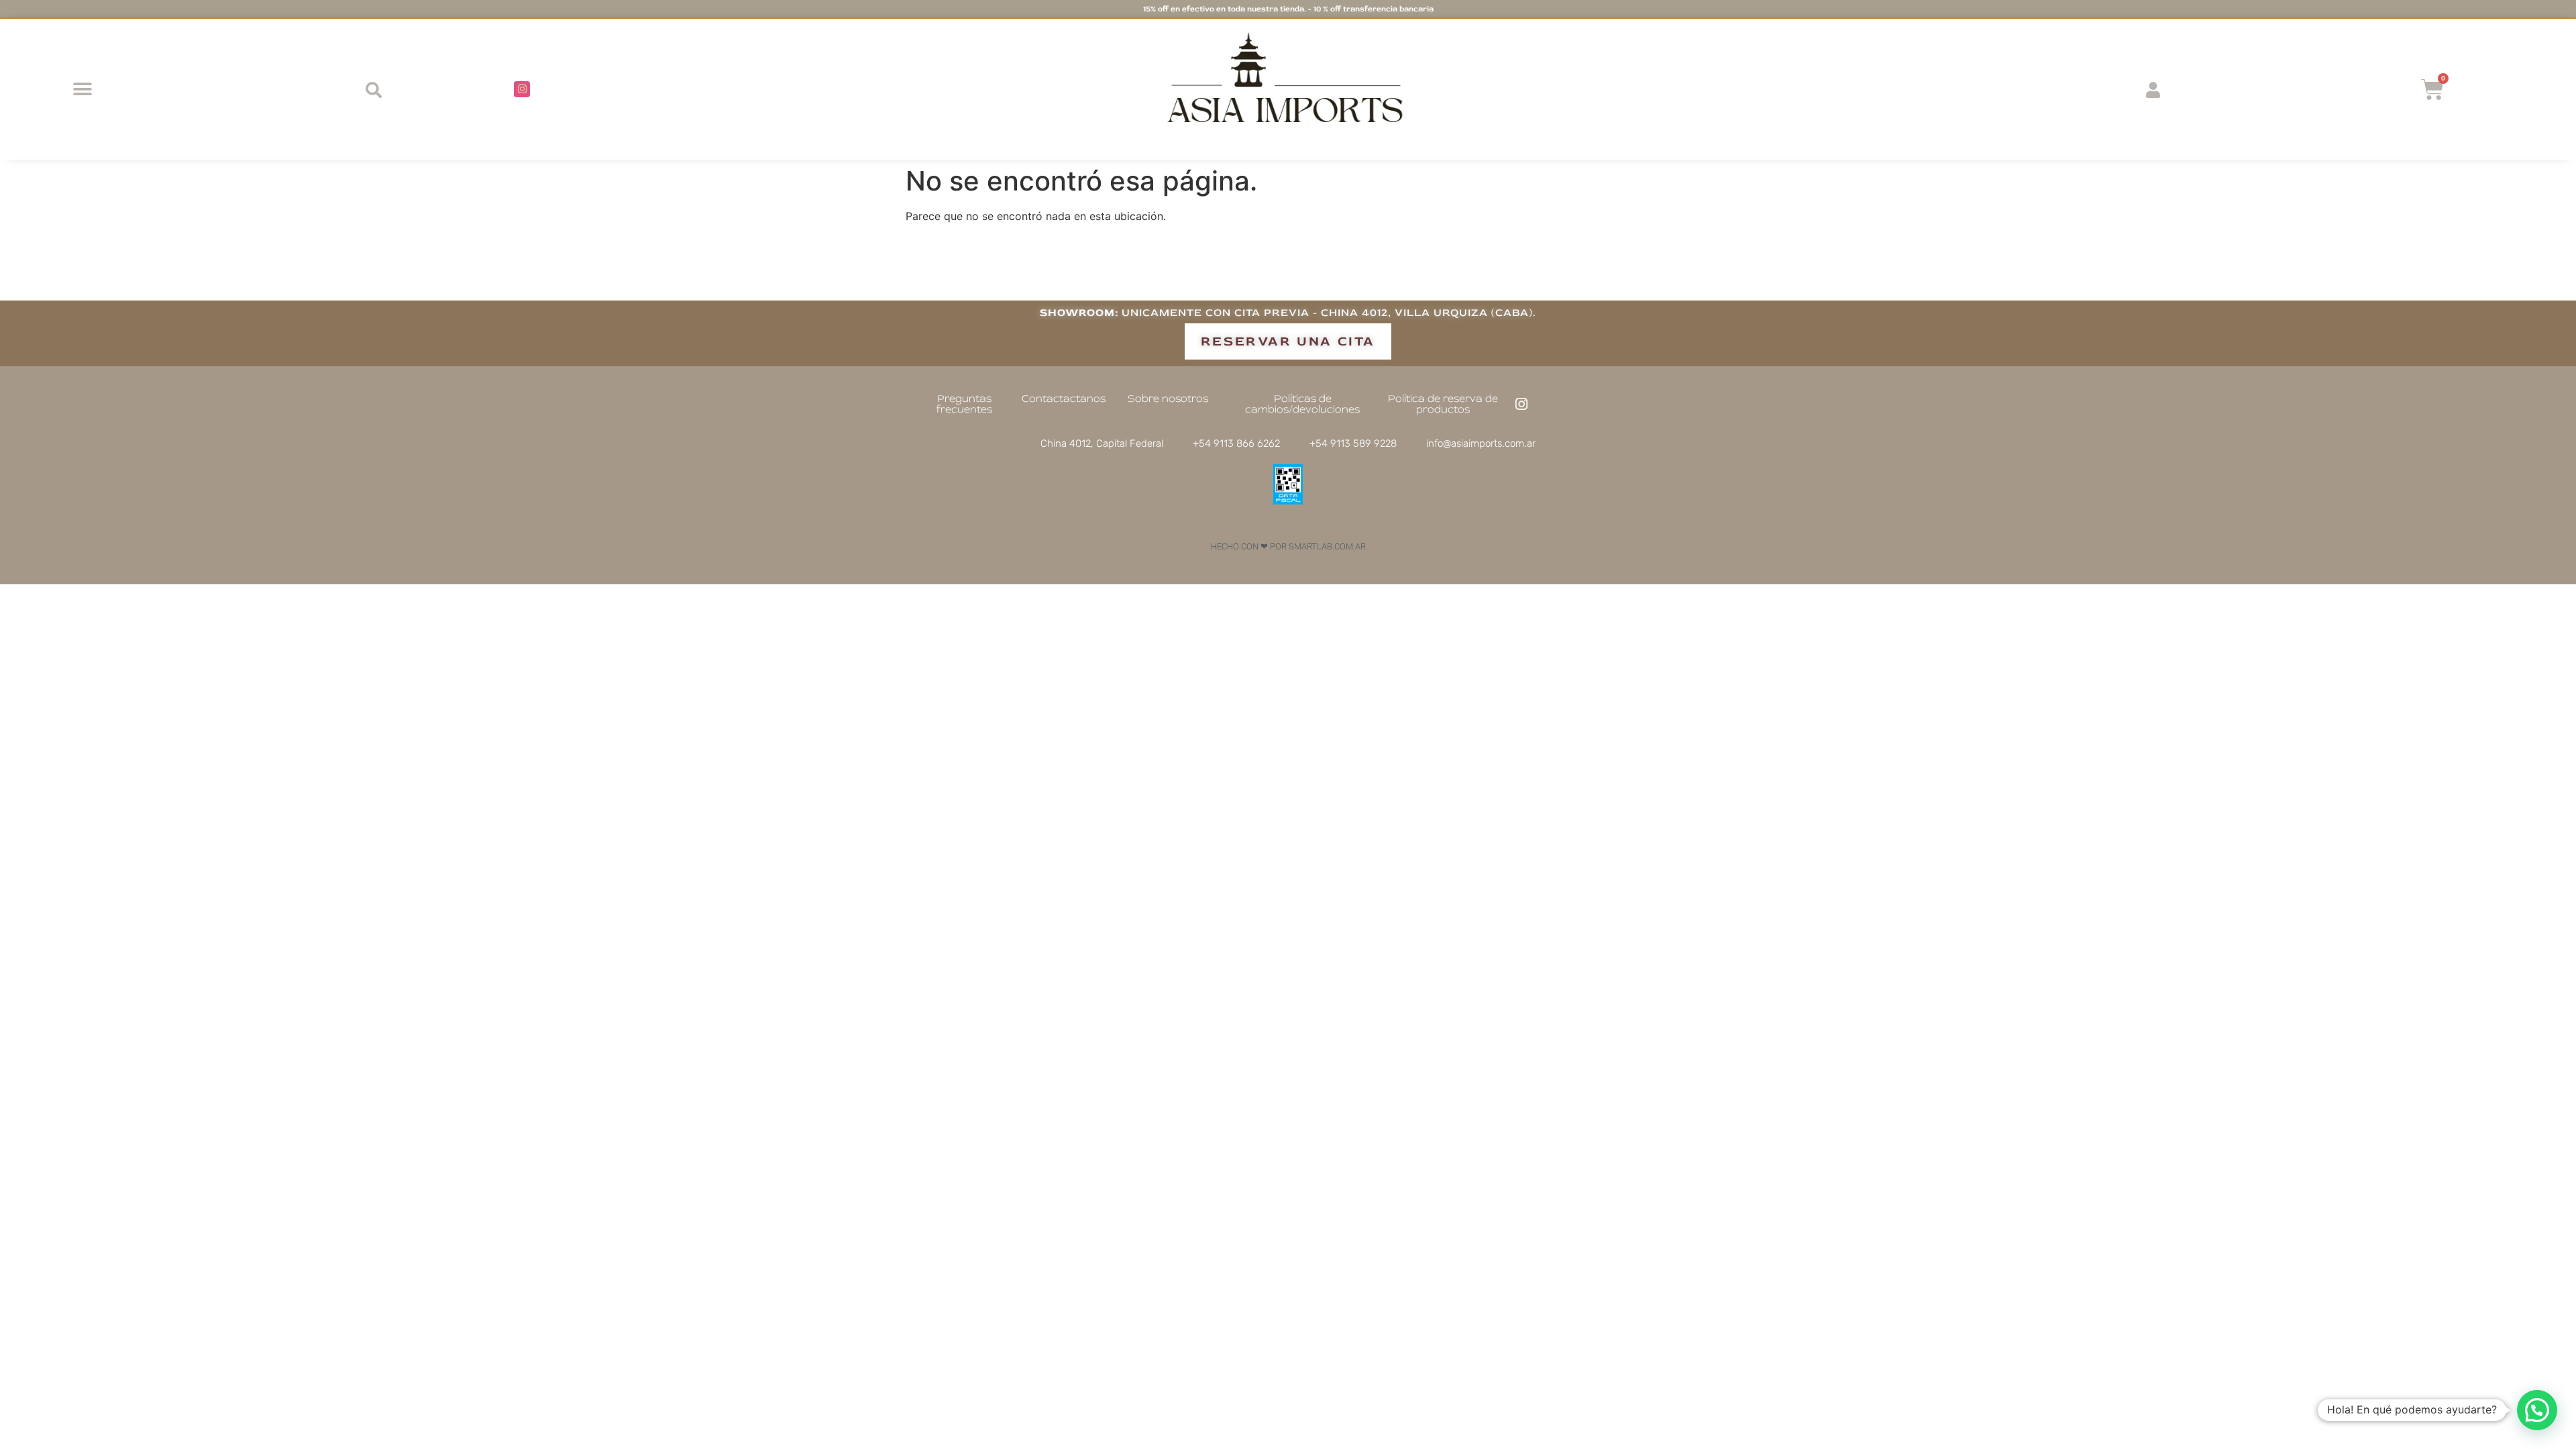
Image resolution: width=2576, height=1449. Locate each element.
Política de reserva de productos (1443, 404)
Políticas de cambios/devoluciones (1302, 404)
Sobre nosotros (1168, 398)
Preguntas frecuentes (964, 404)
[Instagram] (522, 89)
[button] (82, 89)
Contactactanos (1064, 398)
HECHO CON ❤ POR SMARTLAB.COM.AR (1288, 546)
